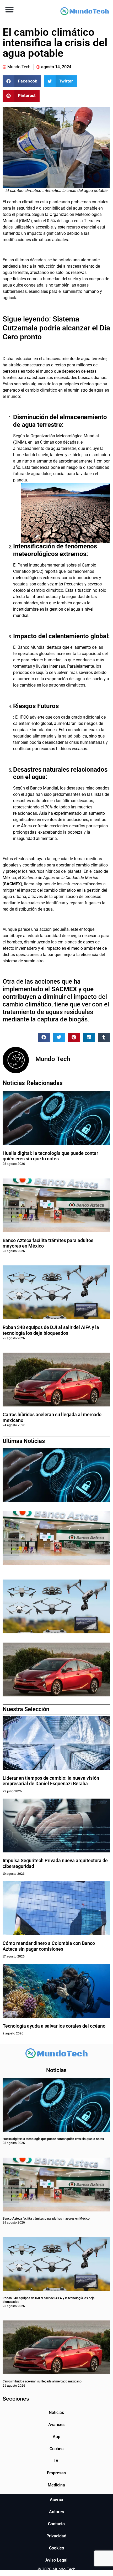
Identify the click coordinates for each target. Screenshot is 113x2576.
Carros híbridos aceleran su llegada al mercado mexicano (42, 2381)
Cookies (56, 2548)
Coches (56, 2449)
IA (56, 2461)
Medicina (56, 2485)
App (56, 2437)
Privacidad (56, 2536)
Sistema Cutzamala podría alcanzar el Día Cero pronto (56, 328)
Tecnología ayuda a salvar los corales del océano (54, 2026)
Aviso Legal (56, 2560)
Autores (56, 2512)
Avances (56, 2425)
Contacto (56, 2524)
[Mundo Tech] (85, 12)
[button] (9, 9)
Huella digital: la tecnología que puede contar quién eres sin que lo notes (50, 1156)
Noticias (56, 2413)
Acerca (56, 2500)
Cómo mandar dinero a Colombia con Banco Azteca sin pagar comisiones (49, 1946)
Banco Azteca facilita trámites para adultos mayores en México (46, 2219)
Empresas (56, 2473)
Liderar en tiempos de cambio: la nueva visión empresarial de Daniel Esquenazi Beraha (51, 1781)
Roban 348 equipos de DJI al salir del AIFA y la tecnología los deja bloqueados (51, 1330)
